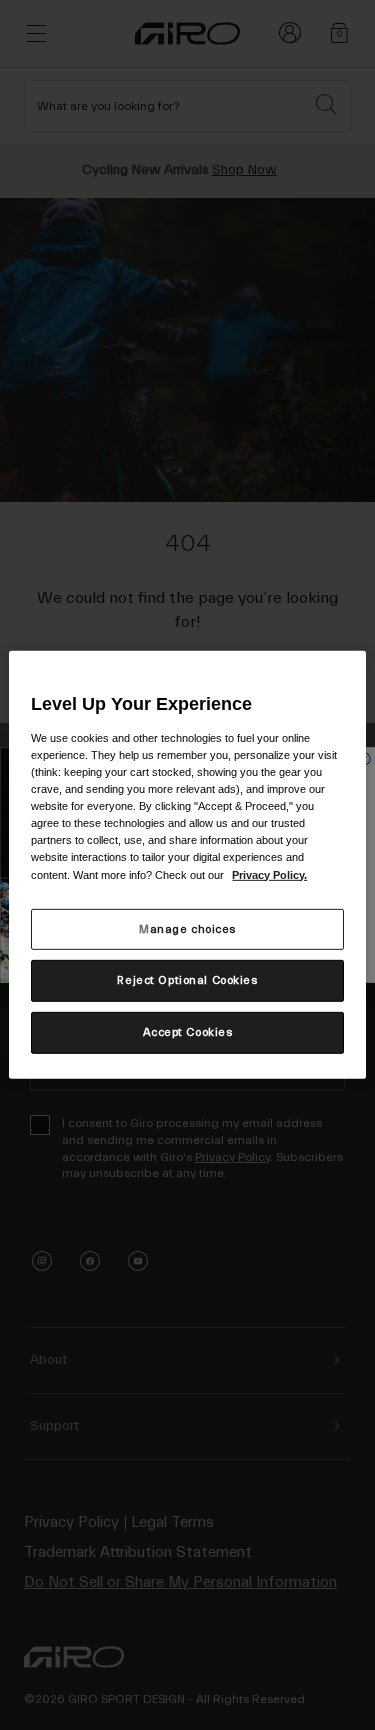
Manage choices (187, 928)
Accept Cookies (188, 1032)
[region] (187, 865)
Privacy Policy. (269, 874)
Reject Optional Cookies (187, 980)
